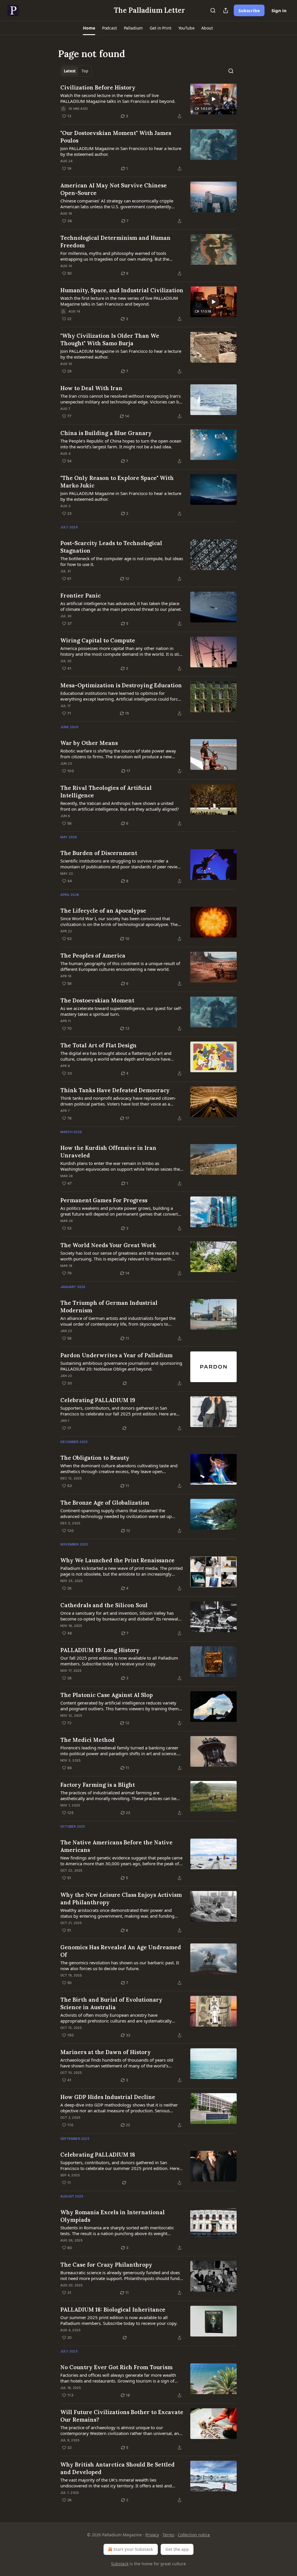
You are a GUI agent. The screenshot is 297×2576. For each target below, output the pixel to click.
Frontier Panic (80, 595)
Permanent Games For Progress (104, 1200)
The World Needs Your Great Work (108, 1245)
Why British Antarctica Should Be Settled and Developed (117, 2468)
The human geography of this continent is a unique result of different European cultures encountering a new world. (120, 966)
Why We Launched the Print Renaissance (117, 1560)
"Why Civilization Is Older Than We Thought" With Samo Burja (110, 339)
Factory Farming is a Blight (98, 1785)
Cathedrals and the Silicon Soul (104, 1605)
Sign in (279, 10)
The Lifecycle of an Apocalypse (103, 911)
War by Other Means (89, 743)
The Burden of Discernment (99, 853)
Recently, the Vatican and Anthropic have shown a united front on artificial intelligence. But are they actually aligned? (120, 806)
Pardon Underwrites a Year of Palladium (116, 1355)
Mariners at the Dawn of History (106, 2052)
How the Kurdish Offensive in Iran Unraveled (108, 1152)
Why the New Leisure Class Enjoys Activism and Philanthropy (121, 1899)
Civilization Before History (98, 87)
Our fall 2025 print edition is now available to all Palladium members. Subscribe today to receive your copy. (119, 1661)
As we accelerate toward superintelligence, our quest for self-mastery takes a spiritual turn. (121, 1011)
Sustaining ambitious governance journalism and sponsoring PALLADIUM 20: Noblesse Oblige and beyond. (121, 1366)
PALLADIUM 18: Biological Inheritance (113, 2310)
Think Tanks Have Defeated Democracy (115, 1090)
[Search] (213, 10)
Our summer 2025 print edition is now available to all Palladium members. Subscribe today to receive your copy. (119, 2320)
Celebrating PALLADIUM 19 (98, 1400)
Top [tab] (85, 71)
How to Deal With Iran (91, 388)
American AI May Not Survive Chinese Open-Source (114, 189)
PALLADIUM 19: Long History (100, 1650)
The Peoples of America (93, 956)
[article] (148, 102)
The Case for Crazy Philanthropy (106, 2265)
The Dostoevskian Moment (97, 1000)
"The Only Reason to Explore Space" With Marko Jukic (117, 482)
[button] (89, 28)
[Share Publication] (226, 10)
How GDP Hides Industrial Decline (108, 2097)
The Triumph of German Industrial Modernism (109, 1307)
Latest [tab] (70, 71)
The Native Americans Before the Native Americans (116, 1846)
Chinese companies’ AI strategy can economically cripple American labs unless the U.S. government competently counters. (117, 204)
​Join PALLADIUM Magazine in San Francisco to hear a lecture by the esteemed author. (121, 151)
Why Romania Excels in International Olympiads (113, 2216)
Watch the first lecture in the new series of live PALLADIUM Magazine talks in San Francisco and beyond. (119, 301)
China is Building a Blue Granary (106, 433)
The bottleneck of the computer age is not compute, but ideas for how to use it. (122, 561)
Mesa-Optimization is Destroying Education (121, 685)
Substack (120, 2564)
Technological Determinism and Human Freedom (115, 242)
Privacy (152, 2535)
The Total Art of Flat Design (98, 1045)
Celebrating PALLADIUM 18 (98, 2155)
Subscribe (249, 10)
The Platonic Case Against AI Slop (107, 1695)
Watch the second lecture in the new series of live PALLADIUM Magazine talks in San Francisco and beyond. (118, 98)
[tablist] (76, 71)
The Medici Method (87, 1740)
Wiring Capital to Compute (98, 640)
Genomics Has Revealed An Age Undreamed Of (121, 1951)
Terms (168, 2535)
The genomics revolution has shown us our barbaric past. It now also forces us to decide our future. (120, 1965)
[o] (213, 99)
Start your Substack (133, 2549)
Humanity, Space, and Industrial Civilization (122, 290)
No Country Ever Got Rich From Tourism (116, 2367)
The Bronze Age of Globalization (105, 1503)
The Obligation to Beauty (95, 1458)
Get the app (177, 2549)
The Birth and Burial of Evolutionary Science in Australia (111, 2003)
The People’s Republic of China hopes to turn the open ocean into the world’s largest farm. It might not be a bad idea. (121, 444)
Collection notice (194, 2535)
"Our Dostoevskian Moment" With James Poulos (116, 137)
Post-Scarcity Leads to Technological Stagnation (111, 547)
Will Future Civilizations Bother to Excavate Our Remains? (122, 2416)
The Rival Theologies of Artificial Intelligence (106, 792)
